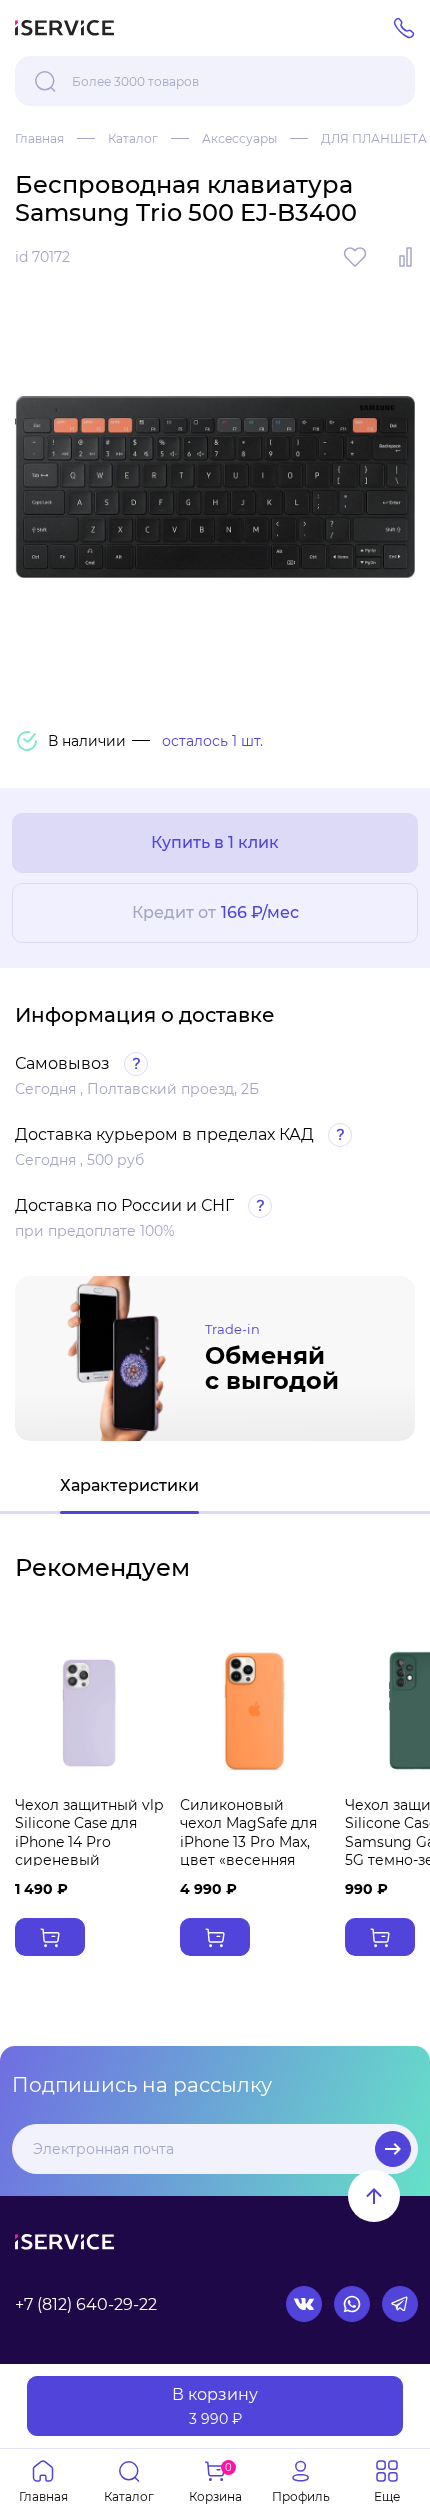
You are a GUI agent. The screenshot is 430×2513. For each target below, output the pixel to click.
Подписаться (393, 2149)
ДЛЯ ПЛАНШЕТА (374, 138)
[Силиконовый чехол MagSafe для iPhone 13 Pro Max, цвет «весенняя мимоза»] (254, 1711)
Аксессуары (239, 138)
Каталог (133, 138)
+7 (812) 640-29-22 (86, 2304)
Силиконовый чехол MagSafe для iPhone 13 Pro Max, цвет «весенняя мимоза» (248, 1841)
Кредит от (215, 912)
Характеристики (129, 1485)
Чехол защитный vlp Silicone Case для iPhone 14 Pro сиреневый (89, 1832)
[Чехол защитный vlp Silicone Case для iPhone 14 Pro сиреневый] (89, 1711)
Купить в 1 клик (215, 842)
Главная (39, 138)
